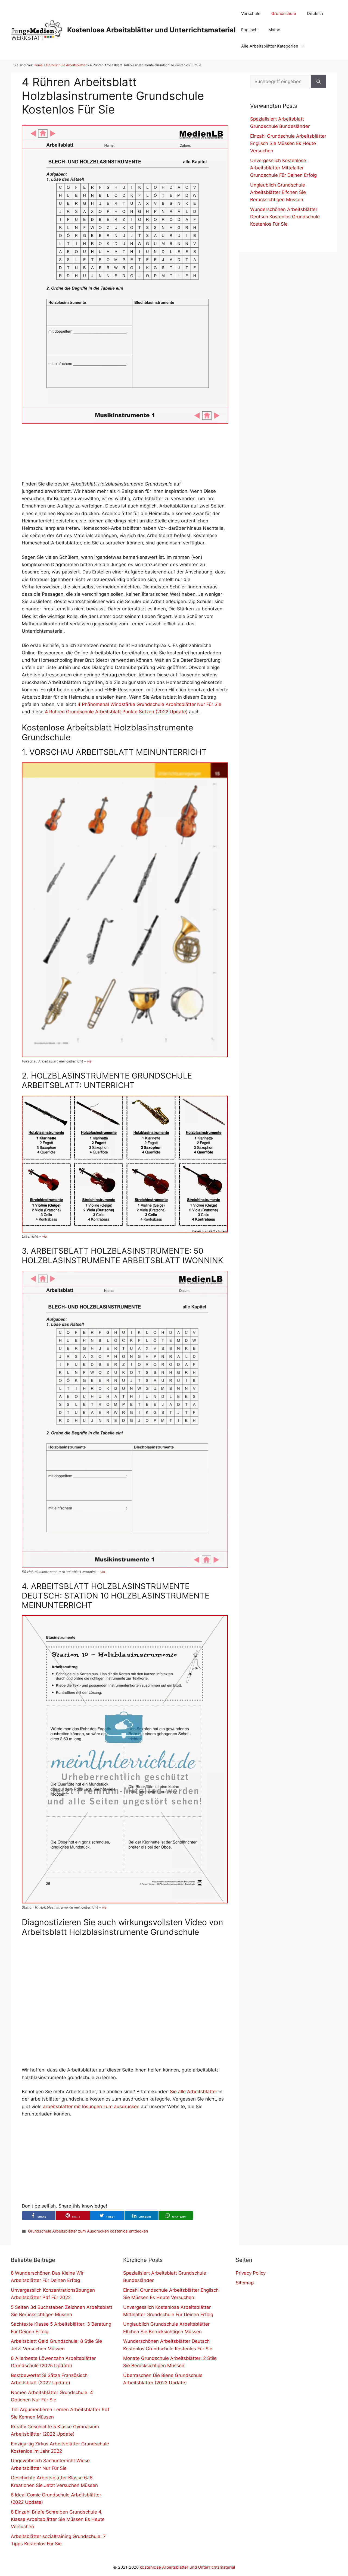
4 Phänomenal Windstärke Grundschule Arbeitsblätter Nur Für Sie (149, 704)
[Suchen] (319, 82)
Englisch (249, 30)
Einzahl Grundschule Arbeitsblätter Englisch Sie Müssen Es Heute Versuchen (288, 143)
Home (38, 65)
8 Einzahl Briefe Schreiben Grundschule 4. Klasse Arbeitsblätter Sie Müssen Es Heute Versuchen (58, 2519)
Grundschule (284, 13)
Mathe (274, 30)
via (89, 1061)
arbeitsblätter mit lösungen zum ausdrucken (91, 2107)
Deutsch (315, 13)
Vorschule (251, 13)
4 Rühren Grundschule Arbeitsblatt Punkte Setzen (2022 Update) (116, 712)
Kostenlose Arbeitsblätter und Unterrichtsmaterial (151, 30)
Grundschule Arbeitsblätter (66, 65)
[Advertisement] (125, 452)
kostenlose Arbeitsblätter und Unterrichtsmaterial (187, 2567)
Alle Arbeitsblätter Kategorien (270, 46)
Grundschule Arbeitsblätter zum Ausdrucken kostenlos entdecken (88, 2231)
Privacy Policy (251, 2273)
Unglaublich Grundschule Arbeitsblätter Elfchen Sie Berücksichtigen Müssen (278, 192)
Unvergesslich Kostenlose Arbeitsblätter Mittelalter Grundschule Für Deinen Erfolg (283, 168)
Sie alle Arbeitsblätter (194, 2092)
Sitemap (245, 2283)
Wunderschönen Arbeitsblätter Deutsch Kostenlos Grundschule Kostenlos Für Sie (285, 217)
